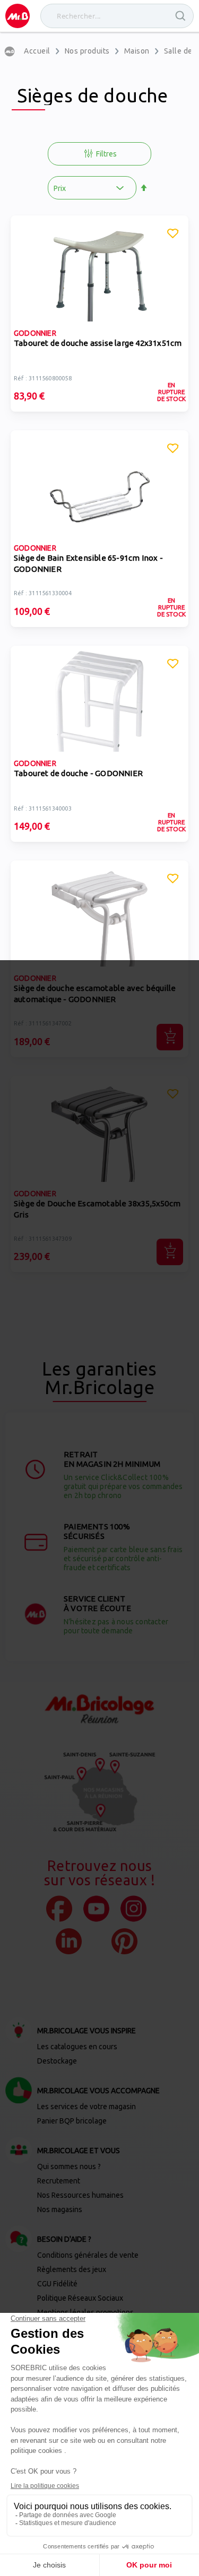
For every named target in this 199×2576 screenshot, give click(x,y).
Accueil (37, 51)
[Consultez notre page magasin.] (100, 1792)
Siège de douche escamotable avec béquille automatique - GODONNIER (95, 994)
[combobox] (117, 16)
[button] (173, 235)
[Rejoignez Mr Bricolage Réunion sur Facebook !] (59, 1909)
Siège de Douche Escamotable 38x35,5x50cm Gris (97, 1209)
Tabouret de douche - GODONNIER (78, 773)
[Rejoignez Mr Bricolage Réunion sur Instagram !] (133, 1909)
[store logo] (18, 16)
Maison (137, 51)
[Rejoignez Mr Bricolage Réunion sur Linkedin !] (69, 1941)
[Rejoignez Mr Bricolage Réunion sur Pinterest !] (124, 1941)
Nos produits (87, 51)
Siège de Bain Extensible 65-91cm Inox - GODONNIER (88, 563)
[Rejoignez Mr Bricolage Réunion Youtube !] (96, 1909)
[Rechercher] (181, 16)
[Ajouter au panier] (170, 1037)
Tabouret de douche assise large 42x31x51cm (98, 343)
